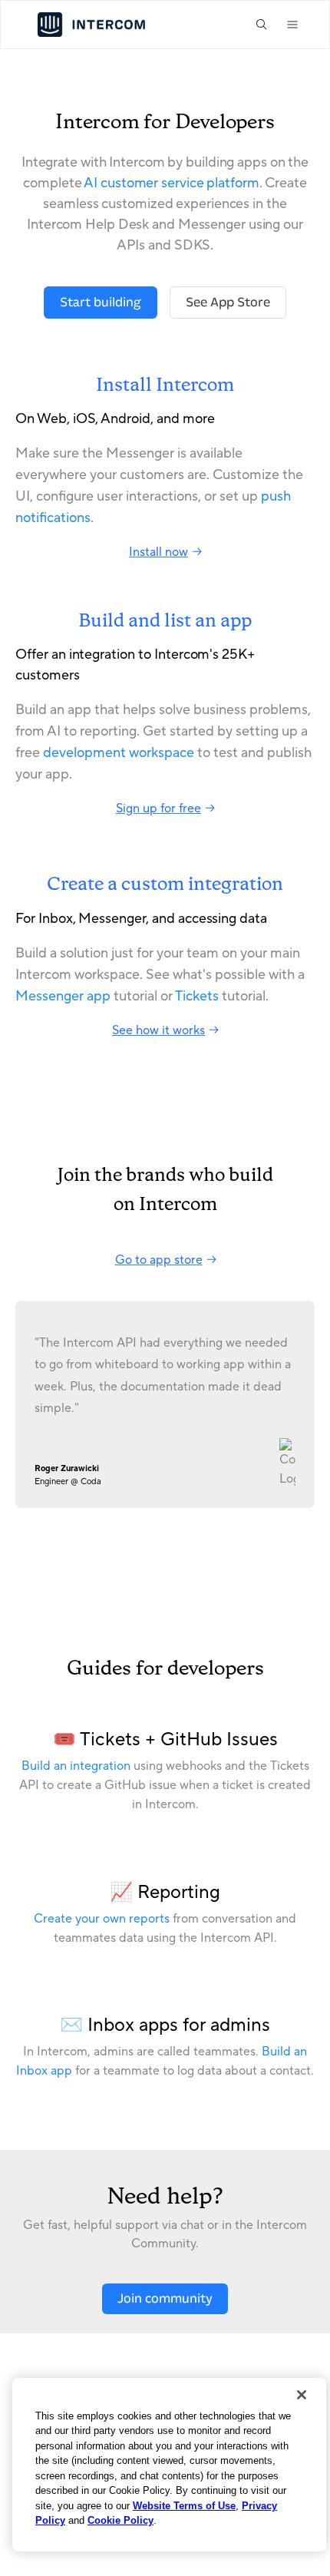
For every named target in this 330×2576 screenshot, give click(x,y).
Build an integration (76, 1766)
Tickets (197, 996)
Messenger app (63, 996)
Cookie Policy (120, 2520)
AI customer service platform (171, 183)
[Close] (302, 2395)
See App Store (228, 302)
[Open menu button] (292, 25)
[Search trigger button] (262, 25)
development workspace (119, 753)
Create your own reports (102, 1919)
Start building (101, 302)
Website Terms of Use (184, 2506)
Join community (165, 2298)
